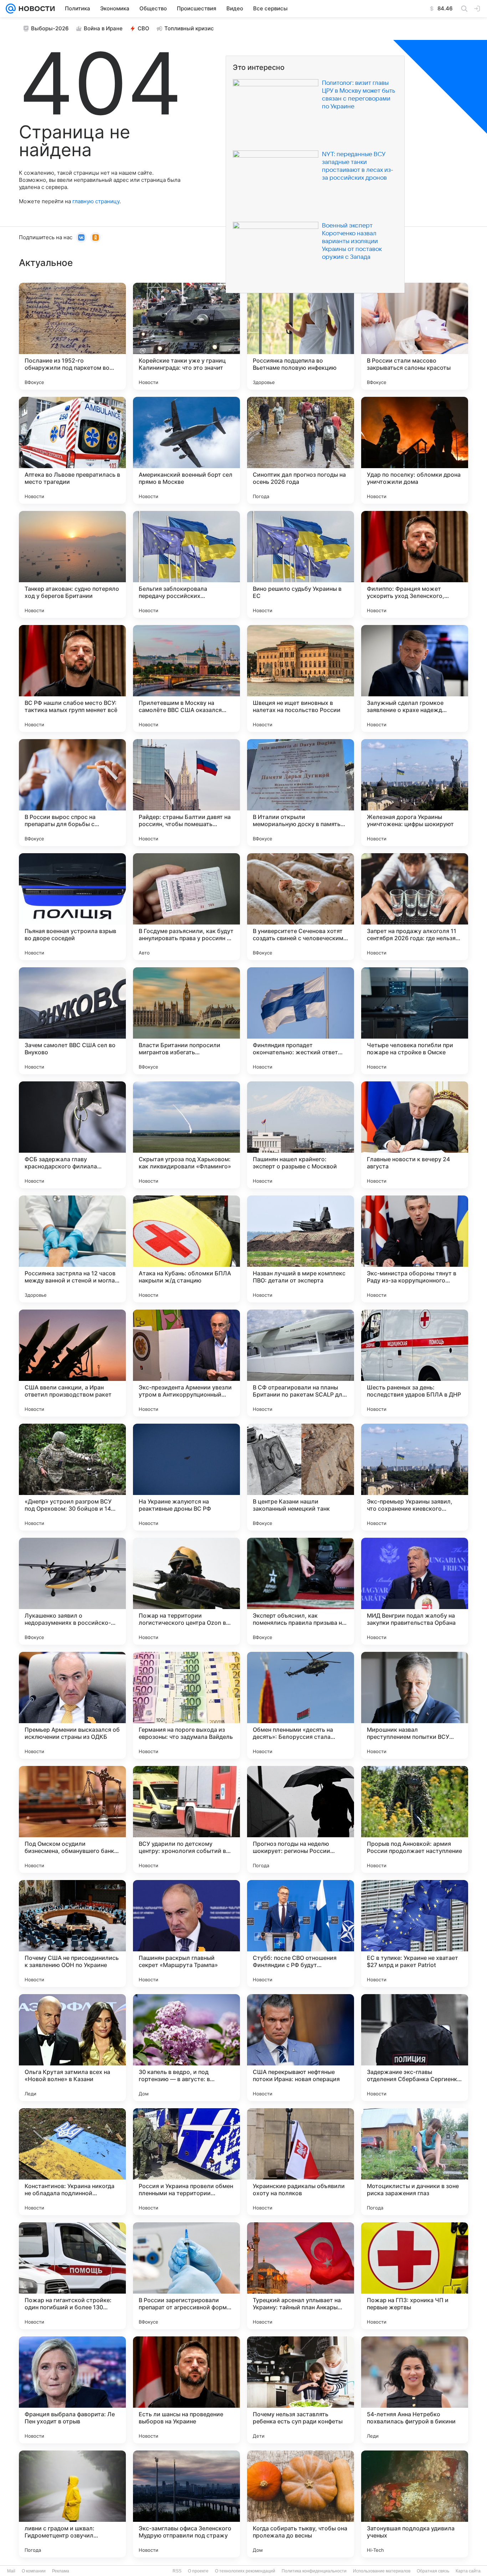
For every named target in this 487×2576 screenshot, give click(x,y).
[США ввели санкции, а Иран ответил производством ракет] (72, 1363)
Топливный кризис (189, 28)
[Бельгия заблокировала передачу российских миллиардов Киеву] (186, 564)
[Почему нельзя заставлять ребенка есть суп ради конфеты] (301, 2390)
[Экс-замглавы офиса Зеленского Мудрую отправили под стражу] (186, 2504)
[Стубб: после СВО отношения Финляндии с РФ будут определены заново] (301, 1934)
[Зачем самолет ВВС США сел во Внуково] (72, 1021)
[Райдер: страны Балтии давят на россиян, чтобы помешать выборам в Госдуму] (186, 793)
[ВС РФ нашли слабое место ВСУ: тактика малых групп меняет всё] (72, 678)
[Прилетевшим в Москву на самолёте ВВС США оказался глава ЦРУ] (186, 678)
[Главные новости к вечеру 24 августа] (415, 1135)
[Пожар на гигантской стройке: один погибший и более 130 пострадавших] (72, 2276)
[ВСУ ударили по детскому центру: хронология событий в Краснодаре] (186, 1819)
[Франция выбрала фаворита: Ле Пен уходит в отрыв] (72, 2390)
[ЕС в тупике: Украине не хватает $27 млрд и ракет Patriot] (415, 1934)
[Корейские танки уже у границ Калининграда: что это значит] (186, 336)
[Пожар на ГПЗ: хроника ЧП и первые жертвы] (415, 2276)
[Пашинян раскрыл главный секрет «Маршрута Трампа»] (186, 1934)
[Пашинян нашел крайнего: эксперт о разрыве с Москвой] (301, 1135)
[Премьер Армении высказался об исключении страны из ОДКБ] (72, 1705)
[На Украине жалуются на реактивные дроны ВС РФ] (186, 1477)
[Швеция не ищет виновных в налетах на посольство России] (301, 678)
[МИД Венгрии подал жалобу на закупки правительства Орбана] (415, 1591)
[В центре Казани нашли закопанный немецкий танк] (301, 1477)
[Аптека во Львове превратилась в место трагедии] (72, 450)
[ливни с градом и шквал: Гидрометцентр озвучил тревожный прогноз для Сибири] (72, 2504)
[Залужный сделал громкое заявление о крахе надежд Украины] (415, 678)
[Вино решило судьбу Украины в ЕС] (301, 564)
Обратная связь (433, 2571)
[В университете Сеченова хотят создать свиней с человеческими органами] (301, 907)
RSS (177, 2571)
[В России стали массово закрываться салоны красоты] (415, 336)
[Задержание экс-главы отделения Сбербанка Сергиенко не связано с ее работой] (415, 2048)
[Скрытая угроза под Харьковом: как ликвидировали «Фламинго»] (186, 1135)
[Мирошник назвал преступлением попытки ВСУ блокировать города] (415, 1705)
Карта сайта (468, 2571)
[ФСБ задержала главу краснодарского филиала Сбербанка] (72, 1135)
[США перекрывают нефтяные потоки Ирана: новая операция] (301, 2048)
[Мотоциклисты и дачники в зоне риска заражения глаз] (415, 2162)
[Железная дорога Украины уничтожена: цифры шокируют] (415, 793)
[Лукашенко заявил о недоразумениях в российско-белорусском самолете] (72, 1591)
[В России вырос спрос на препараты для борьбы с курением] (72, 793)
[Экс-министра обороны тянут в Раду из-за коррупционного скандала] (415, 1249)
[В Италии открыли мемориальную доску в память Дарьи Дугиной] (301, 793)
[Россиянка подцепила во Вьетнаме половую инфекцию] (301, 336)
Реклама (61, 2571)
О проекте (198, 2571)
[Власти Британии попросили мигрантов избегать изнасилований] (186, 1021)
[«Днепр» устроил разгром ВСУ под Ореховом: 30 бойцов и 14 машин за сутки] (72, 1477)
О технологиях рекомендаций (245, 2571)
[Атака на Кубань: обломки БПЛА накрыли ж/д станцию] (186, 1249)
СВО (143, 28)
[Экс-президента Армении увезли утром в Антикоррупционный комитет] (186, 1363)
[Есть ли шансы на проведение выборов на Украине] (186, 2390)
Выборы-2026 (50, 28)
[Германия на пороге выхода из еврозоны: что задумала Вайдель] (186, 1705)
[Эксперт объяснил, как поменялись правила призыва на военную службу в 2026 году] (301, 1591)
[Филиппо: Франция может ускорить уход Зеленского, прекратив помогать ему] (415, 564)
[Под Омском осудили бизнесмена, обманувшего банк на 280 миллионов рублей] (72, 1819)
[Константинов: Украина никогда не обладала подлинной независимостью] (72, 2162)
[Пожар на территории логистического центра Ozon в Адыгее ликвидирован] (186, 1591)
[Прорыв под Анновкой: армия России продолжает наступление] (415, 1819)
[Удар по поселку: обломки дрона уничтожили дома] (415, 450)
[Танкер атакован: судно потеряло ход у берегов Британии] (72, 564)
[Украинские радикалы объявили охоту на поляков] (301, 2162)
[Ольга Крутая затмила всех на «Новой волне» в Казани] (72, 2048)
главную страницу (96, 201)
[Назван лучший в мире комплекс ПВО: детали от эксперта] (301, 1249)
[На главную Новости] (35, 9)
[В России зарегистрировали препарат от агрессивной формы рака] (186, 2276)
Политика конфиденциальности (314, 2571)
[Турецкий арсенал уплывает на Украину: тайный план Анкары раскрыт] (301, 2276)
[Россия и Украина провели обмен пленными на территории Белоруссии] (186, 2162)
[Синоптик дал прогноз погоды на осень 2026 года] (301, 450)
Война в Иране (103, 28)
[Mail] (11, 9)
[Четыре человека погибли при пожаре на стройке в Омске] (415, 1021)
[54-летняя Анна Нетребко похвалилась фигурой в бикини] (415, 2390)
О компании (34, 2571)
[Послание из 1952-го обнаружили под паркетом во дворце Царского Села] (72, 336)
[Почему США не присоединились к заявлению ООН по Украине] (72, 1934)
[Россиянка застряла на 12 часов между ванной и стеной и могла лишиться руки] (72, 1249)
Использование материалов (382, 2571)
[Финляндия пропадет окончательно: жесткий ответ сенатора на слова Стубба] (301, 1021)
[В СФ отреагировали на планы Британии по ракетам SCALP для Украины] (301, 1363)
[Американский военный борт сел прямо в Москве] (186, 450)
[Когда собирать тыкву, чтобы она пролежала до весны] (301, 2504)
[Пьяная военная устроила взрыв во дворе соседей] (72, 907)
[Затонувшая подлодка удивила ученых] (415, 2504)
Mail (11, 2571)
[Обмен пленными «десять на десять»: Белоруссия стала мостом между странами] (301, 1705)
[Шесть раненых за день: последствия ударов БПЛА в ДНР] (415, 1363)
